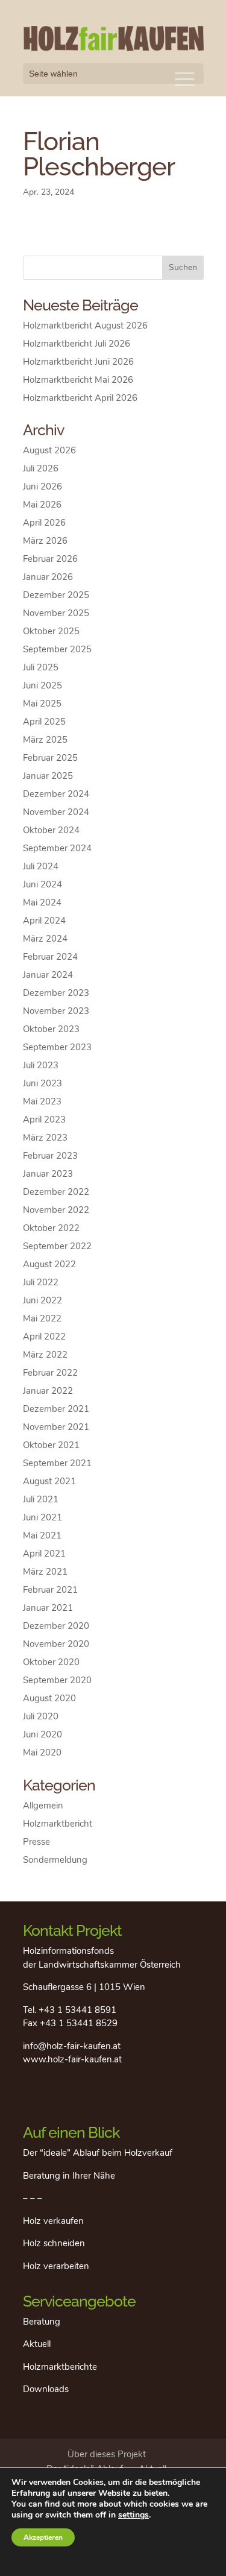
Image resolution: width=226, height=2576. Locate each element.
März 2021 (45, 1572)
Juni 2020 (42, 1734)
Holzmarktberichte (60, 2367)
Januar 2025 (48, 776)
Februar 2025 (50, 758)
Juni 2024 (42, 884)
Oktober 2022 (51, 1228)
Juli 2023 (41, 1065)
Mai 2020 (42, 1752)
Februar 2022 (50, 1373)
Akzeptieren (43, 2537)
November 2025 (56, 613)
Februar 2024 (50, 957)
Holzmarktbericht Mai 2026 (78, 380)
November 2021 (56, 1427)
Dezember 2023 (56, 993)
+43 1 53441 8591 (77, 2010)
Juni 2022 (42, 1300)
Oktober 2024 (51, 830)
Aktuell (37, 2344)
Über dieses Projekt (107, 2454)
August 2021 (49, 1481)
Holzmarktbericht (58, 1824)
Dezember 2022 (56, 1192)
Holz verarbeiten (56, 2266)
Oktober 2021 (51, 1445)
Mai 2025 (42, 704)
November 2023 (56, 1011)
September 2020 (57, 1680)
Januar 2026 (48, 577)
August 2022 (49, 1264)
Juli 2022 (41, 1282)
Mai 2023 (42, 1101)
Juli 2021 (41, 1499)
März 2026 (45, 541)
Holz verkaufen (53, 2221)
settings (133, 2515)
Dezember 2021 (56, 1409)
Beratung (42, 2322)
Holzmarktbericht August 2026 (85, 326)
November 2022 (56, 1210)
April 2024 (44, 921)
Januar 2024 (48, 975)
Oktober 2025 (51, 631)
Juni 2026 (42, 487)
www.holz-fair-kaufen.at (72, 2059)
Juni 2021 (42, 1517)
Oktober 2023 (51, 1029)
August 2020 (49, 1698)
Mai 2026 (42, 505)
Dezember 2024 (56, 794)
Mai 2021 (42, 1535)
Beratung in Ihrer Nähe (69, 2176)
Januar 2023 (48, 1174)
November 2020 (56, 1644)
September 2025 (57, 649)
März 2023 (45, 1138)
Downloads (46, 2389)
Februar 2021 (50, 1590)
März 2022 (45, 1355)
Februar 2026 (50, 559)
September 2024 (57, 848)
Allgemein (43, 1806)
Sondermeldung (55, 1860)
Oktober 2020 (51, 1662)
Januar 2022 (48, 1391)
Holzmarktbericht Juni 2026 (78, 362)
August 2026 (49, 450)
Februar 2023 (50, 1156)
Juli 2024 (41, 866)
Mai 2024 (42, 902)
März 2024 (45, 939)
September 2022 (57, 1246)
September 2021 (57, 1463)
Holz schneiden (54, 2243)
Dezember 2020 (56, 1626)
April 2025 (44, 722)
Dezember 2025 (56, 595)
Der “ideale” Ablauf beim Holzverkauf (98, 2153)
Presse (36, 1842)
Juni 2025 (42, 685)
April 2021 (44, 1554)
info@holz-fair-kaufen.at (72, 2046)
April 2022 (44, 1337)
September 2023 (57, 1047)
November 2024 (56, 812)
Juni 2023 (42, 1083)
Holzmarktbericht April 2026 (80, 398)
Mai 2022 (42, 1318)
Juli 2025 (41, 667)
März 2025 (45, 740)
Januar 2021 (48, 1608)
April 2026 (44, 523)
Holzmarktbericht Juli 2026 (77, 344)
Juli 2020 (41, 1716)
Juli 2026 (41, 468)
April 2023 (44, 1120)
